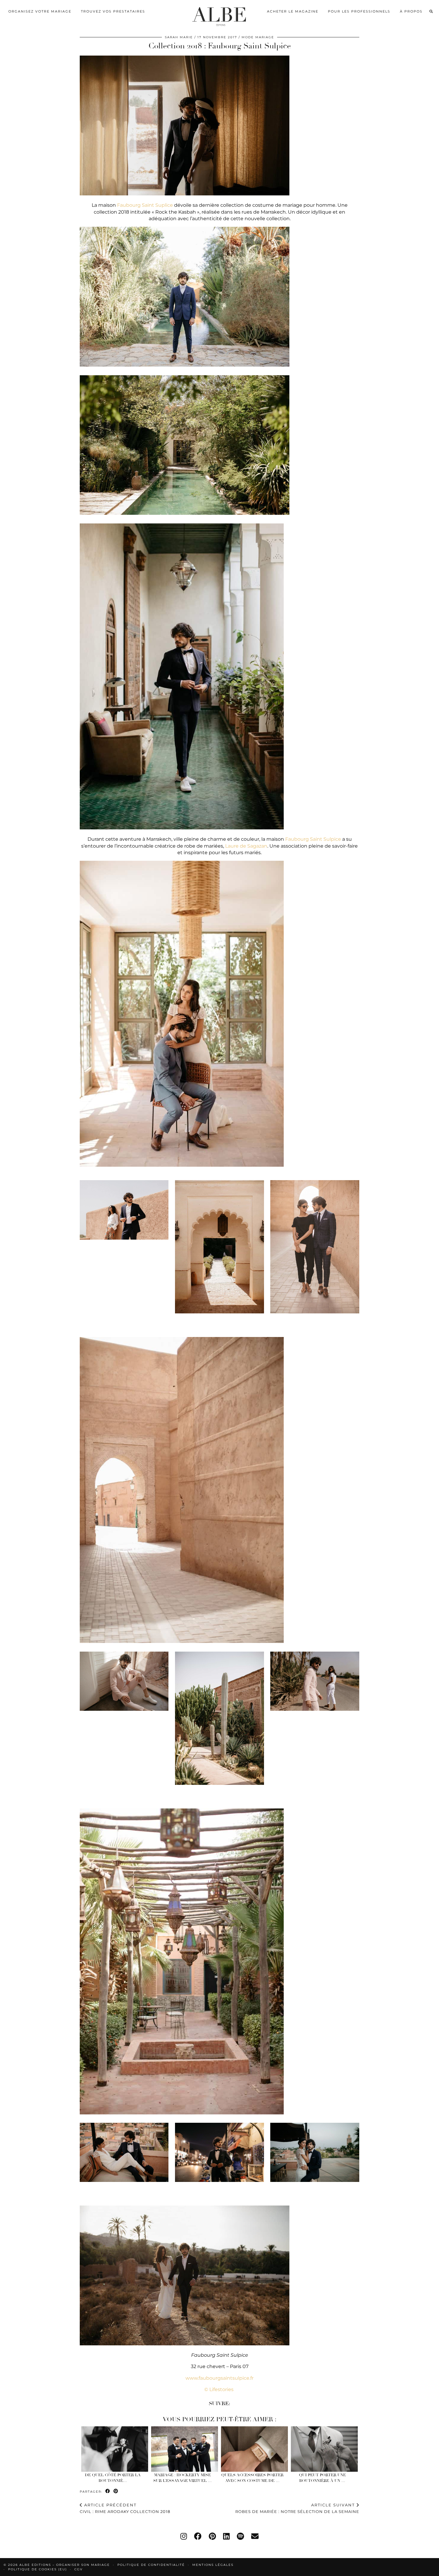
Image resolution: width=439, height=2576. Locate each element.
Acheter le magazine (293, 11)
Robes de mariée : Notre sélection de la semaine (297, 2508)
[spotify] (240, 2536)
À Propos (411, 11)
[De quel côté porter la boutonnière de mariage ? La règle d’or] (115, 2449)
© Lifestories (219, 2389)
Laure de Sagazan (246, 846)
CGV (79, 2569)
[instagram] (184, 2536)
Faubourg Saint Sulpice (313, 839)
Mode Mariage (258, 37)
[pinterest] (212, 2536)
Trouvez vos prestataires (113, 11)
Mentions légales (213, 2565)
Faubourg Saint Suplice (145, 205)
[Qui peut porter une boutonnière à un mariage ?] (324, 2449)
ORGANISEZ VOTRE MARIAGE (40, 11)
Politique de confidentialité (151, 2565)
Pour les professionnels (359, 11)
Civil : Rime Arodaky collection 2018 (125, 2508)
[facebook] (198, 2536)
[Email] (255, 2536)
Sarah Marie (179, 37)
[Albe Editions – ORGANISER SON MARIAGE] (220, 15)
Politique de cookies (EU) (37, 2569)
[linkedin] (226, 2536)
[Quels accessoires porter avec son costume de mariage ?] (255, 2449)
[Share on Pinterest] (116, 2491)
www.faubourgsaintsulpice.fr (219, 2378)
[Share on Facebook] (108, 2491)
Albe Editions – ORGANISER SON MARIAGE (65, 2565)
